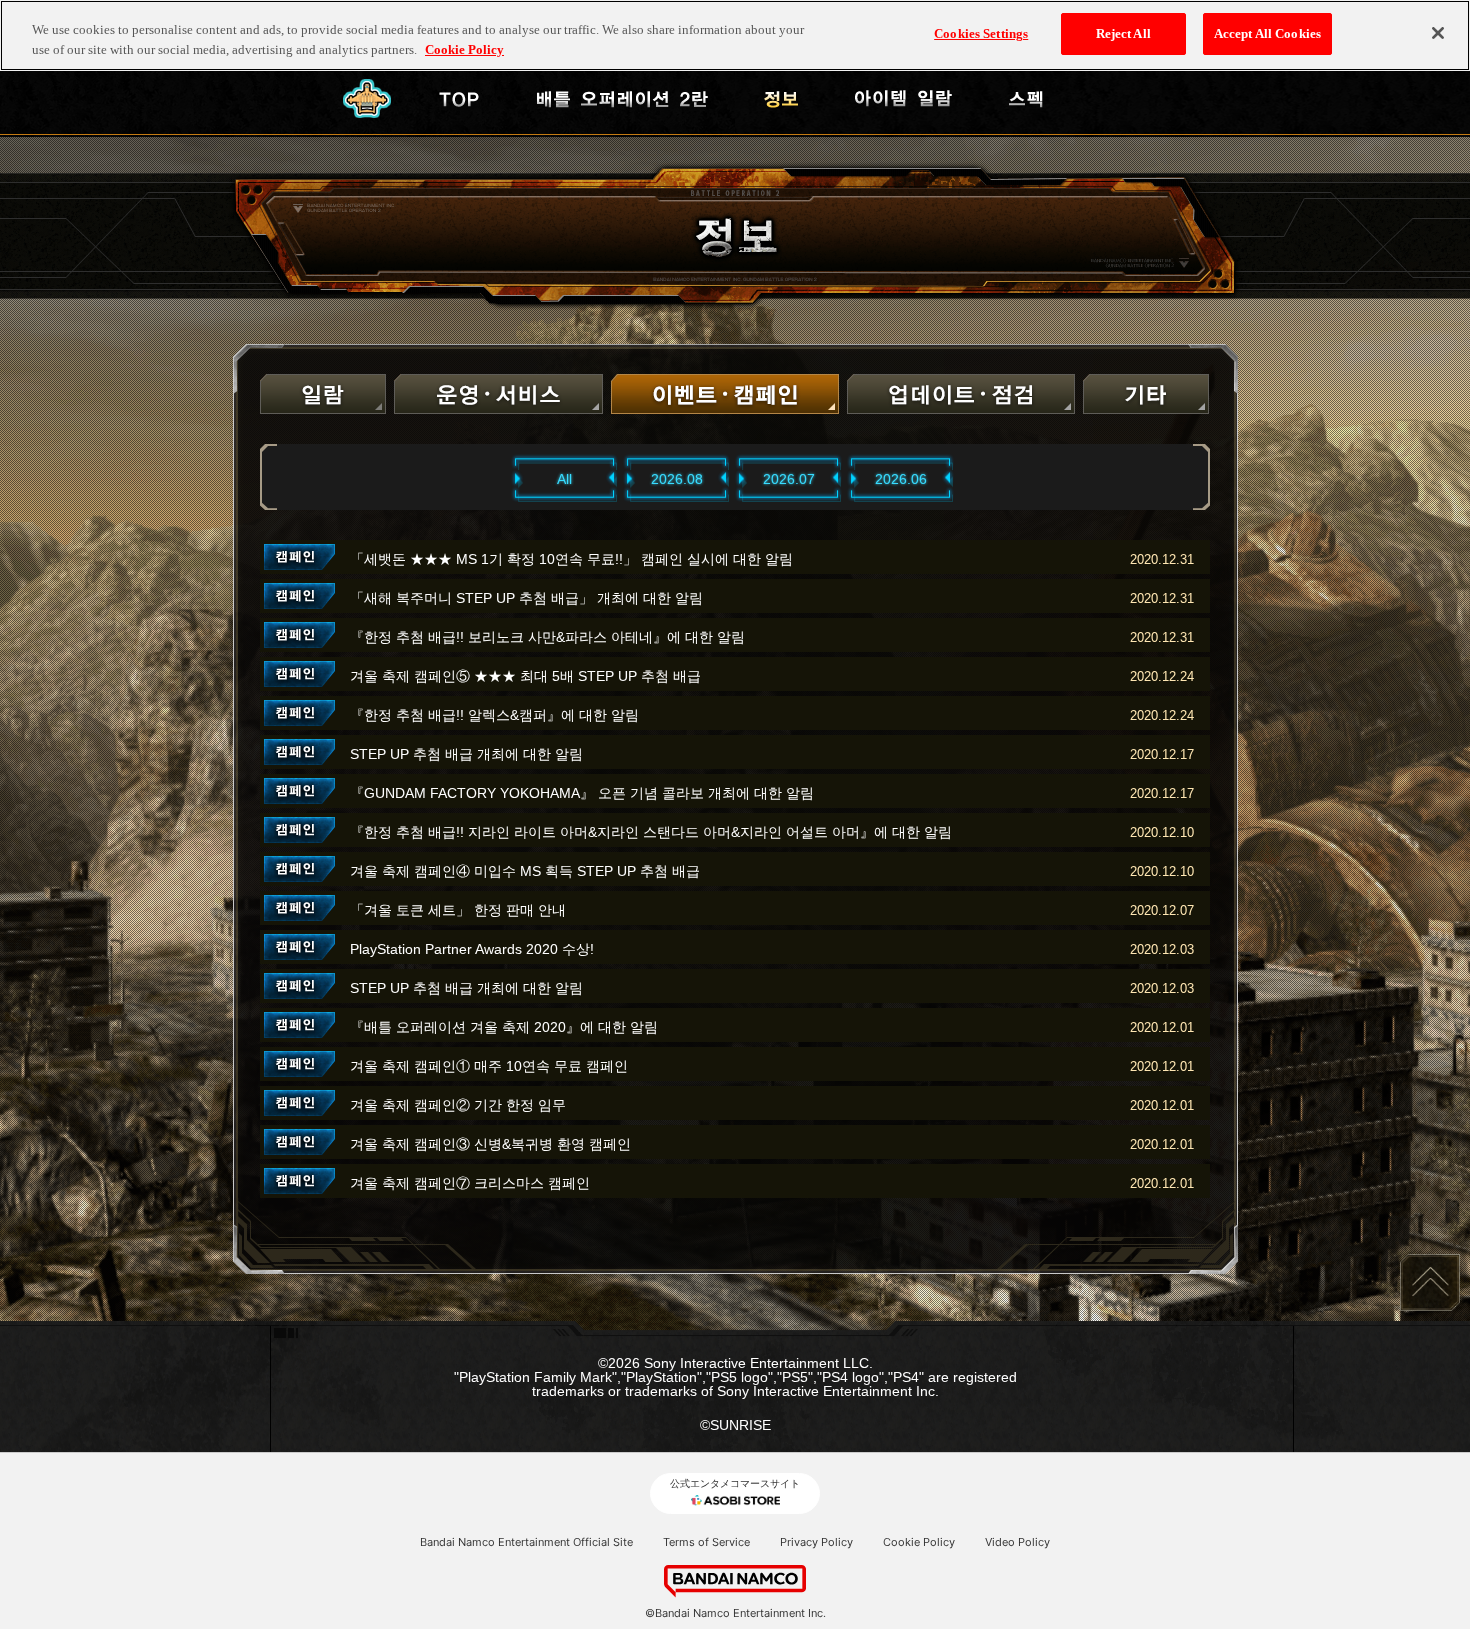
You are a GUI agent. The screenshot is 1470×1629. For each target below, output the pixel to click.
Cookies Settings (981, 33)
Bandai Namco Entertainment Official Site (526, 1542)
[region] (735, 35)
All (564, 479)
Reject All (1123, 33)
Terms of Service (706, 1542)
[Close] (1438, 33)
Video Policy (1017, 1542)
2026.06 (901, 479)
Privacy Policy (816, 1542)
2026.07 (789, 479)
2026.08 (677, 479)
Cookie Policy (919, 1542)
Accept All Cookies (1267, 33)
